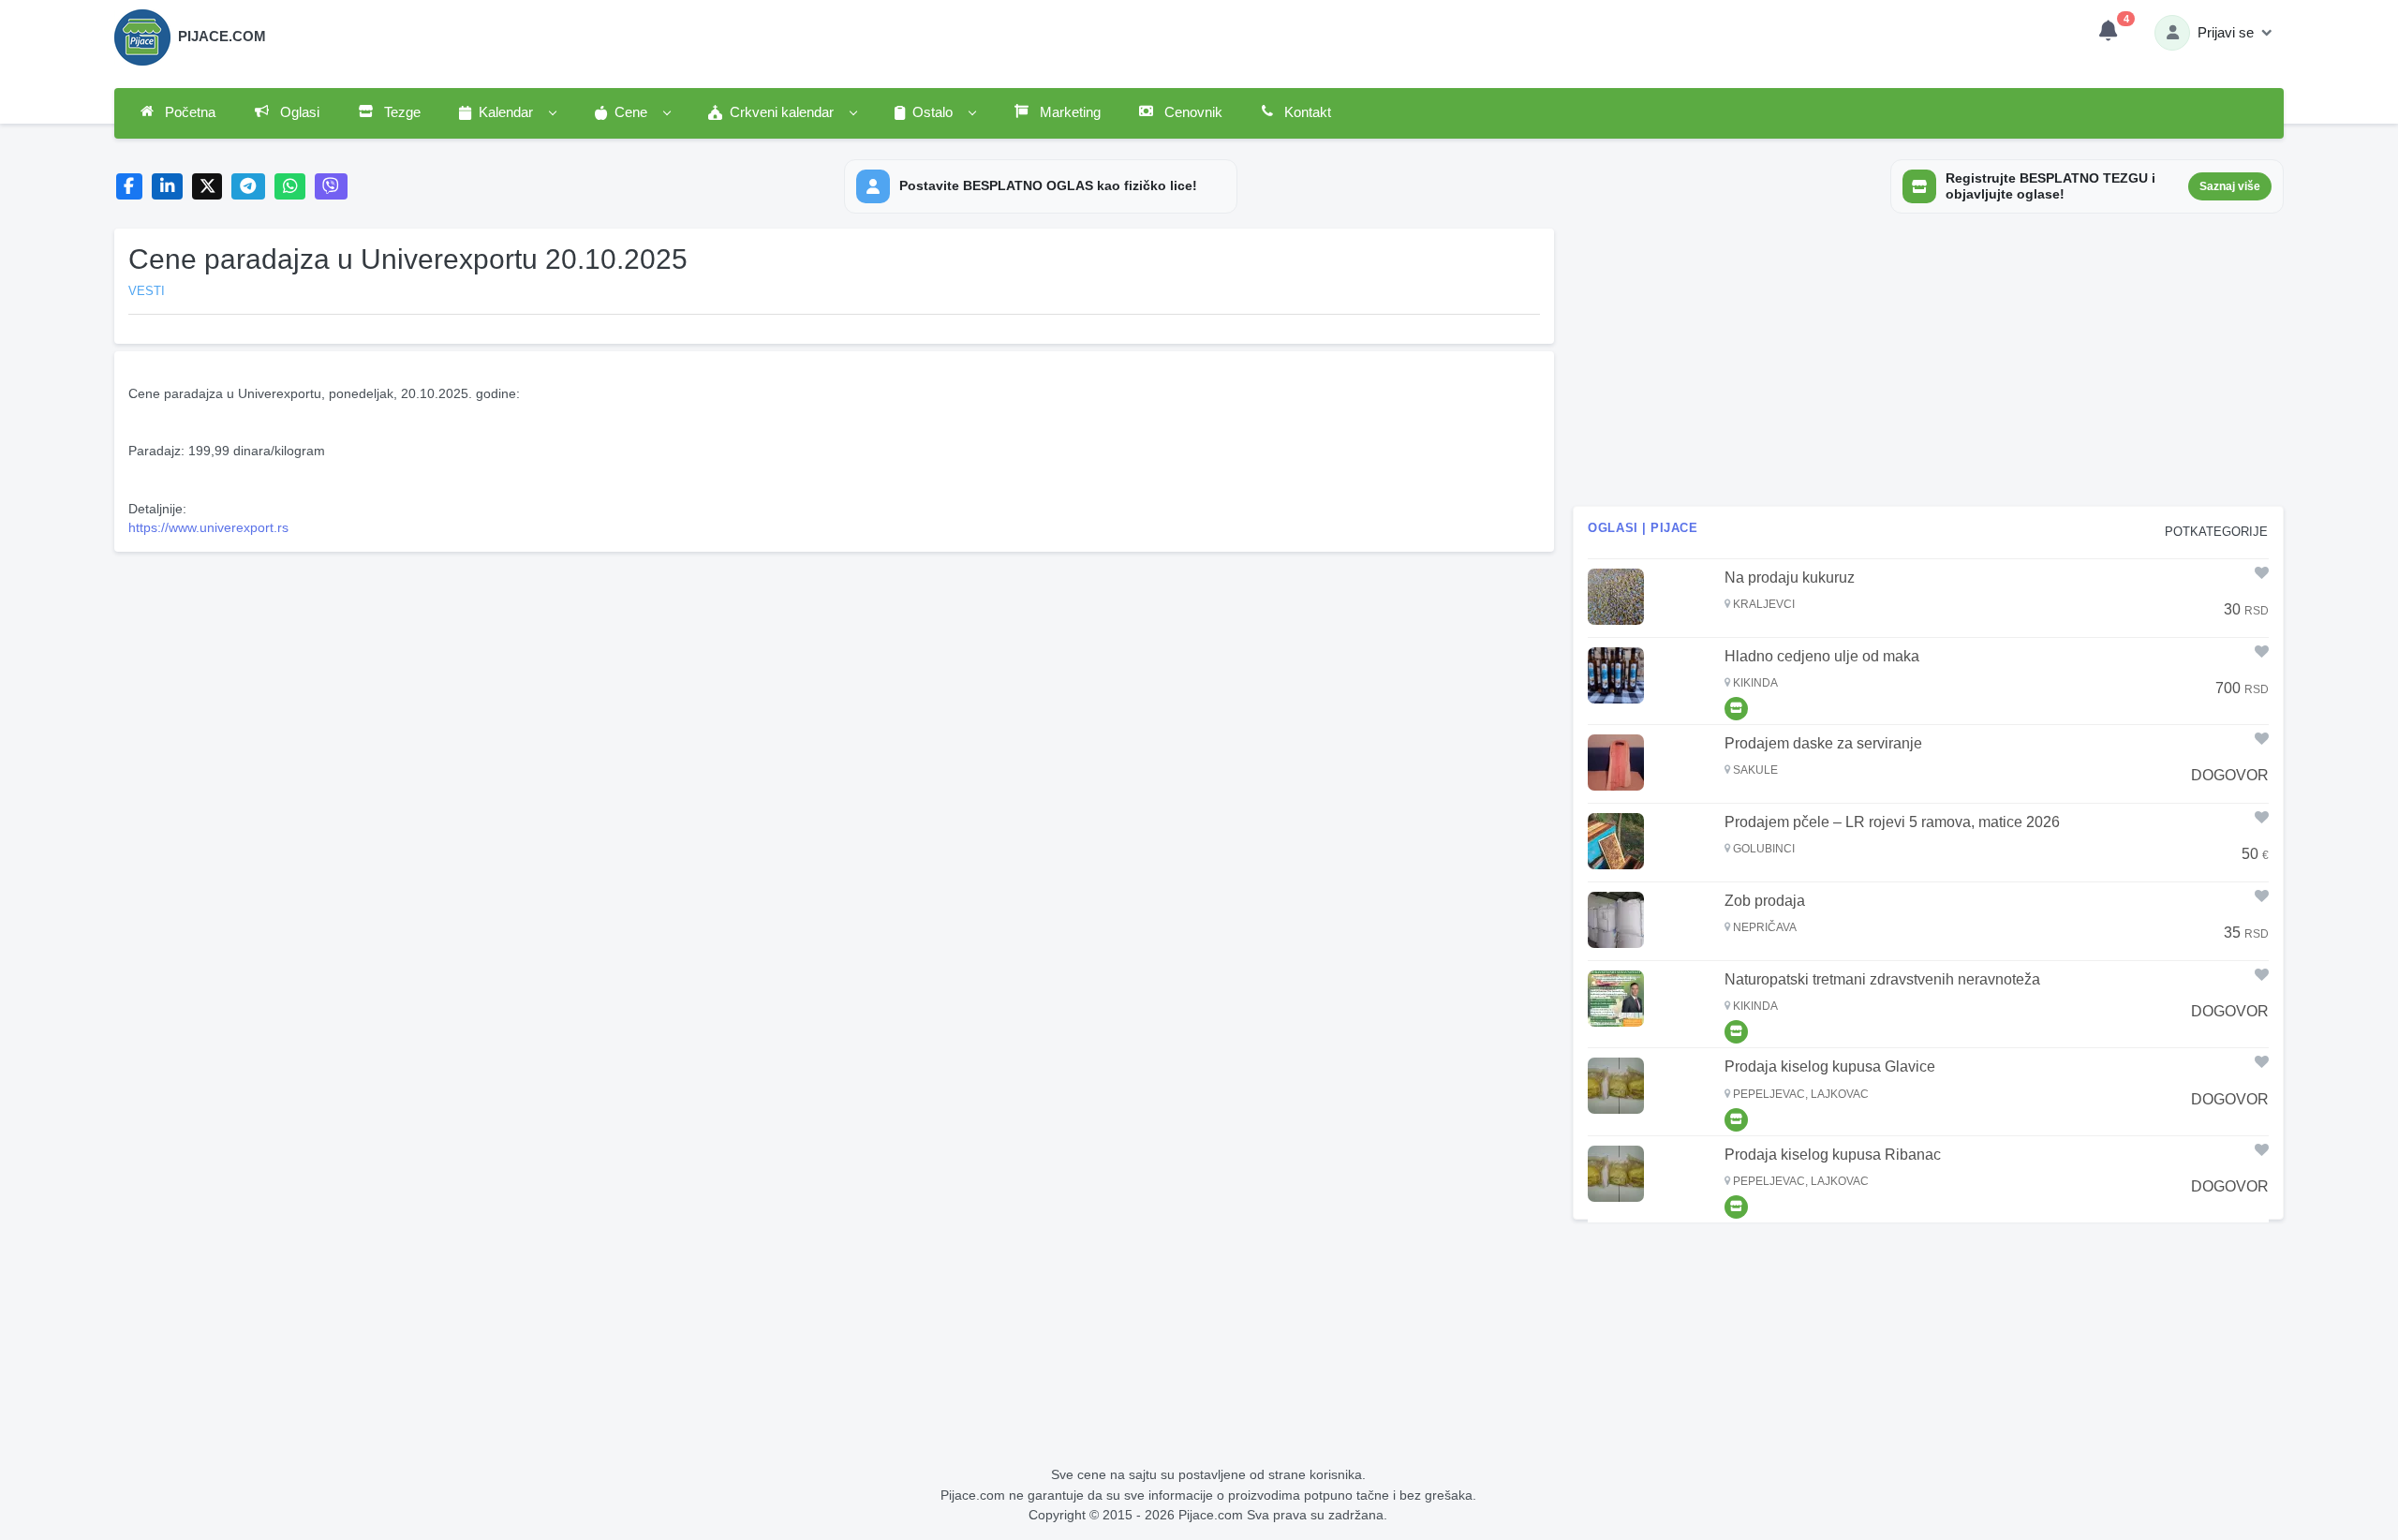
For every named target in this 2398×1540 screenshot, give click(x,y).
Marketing (1068, 112)
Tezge (400, 112)
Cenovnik (1192, 112)
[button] (507, 113)
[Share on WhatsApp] (290, 187)
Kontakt (1306, 112)
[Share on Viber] (332, 187)
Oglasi (298, 112)
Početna (188, 112)
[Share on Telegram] (248, 187)
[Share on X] (207, 187)
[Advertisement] (835, 690)
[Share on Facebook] (130, 187)
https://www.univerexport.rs (208, 527)
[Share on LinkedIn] (167, 187)
